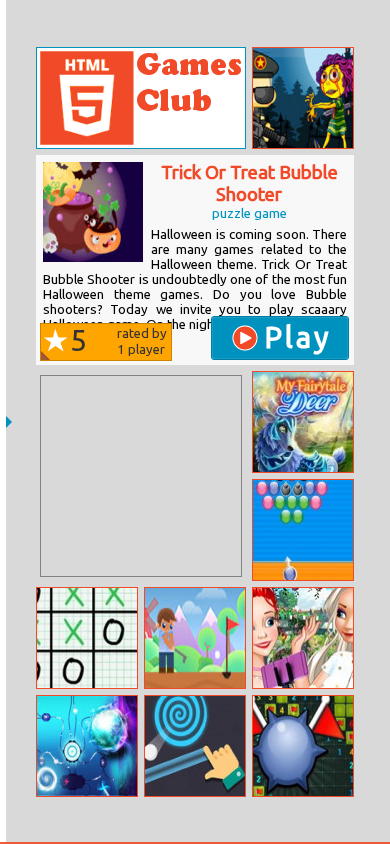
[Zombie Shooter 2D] (303, 98)
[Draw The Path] (195, 746)
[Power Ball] (87, 746)
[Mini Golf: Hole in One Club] (195, 638)
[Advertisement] (141, 476)
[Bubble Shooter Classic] (303, 530)
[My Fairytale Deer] (303, 422)
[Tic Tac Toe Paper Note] (87, 638)
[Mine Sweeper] (303, 746)
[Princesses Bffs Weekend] (303, 638)
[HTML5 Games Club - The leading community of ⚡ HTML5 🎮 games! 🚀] (141, 98)
